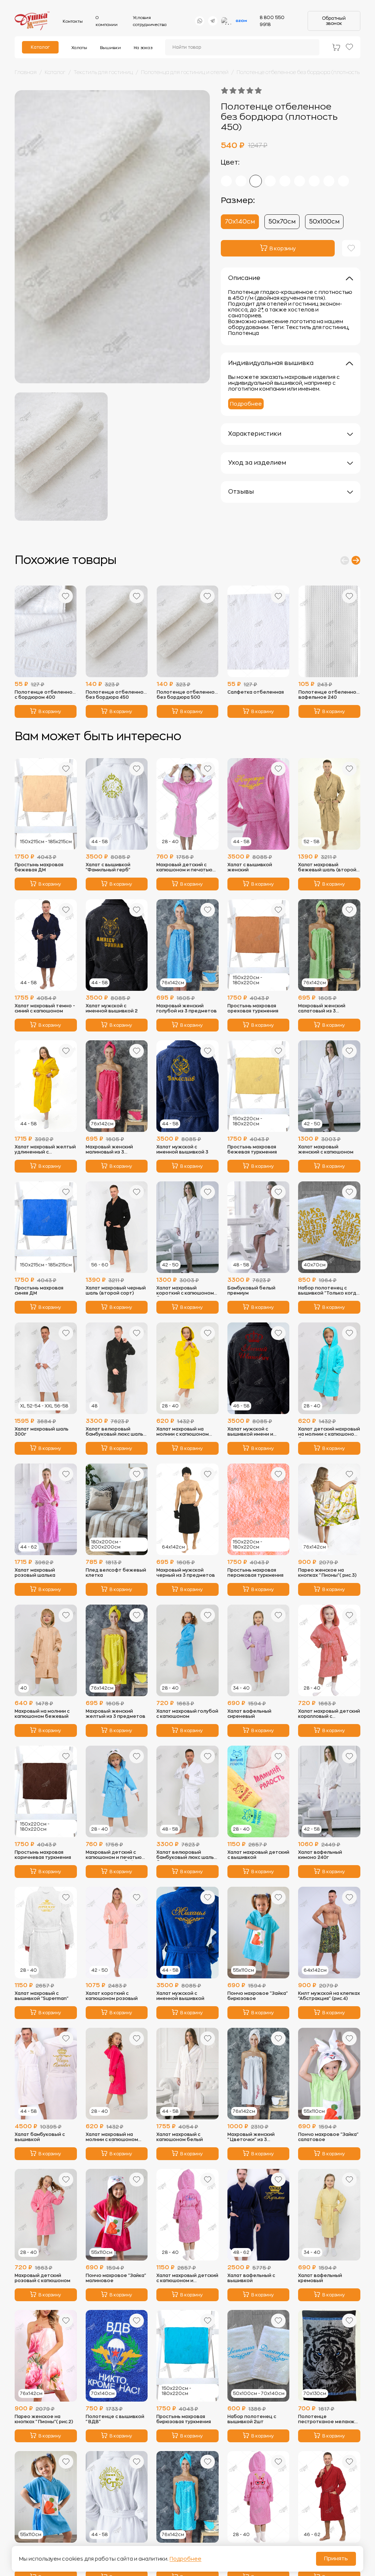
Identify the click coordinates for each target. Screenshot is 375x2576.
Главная (26, 72)
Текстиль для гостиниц (103, 72)
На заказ (143, 48)
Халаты (79, 48)
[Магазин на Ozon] (241, 21)
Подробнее (246, 404)
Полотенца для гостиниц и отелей (185, 72)
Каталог (40, 47)
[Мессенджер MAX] (227, 21)
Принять (336, 2559)
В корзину (50, 712)
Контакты (73, 21)
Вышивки (110, 48)
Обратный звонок (334, 21)
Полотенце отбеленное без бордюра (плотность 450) (305, 72)
